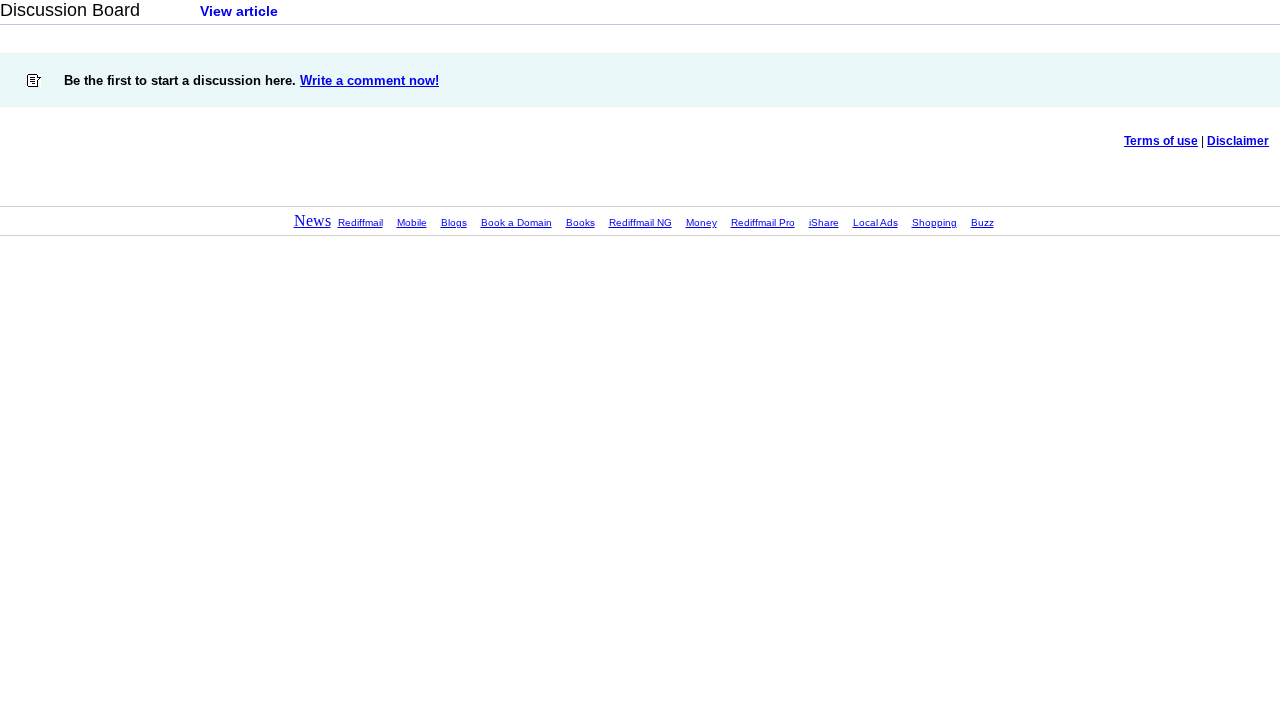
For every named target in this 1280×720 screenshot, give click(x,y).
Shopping (934, 222)
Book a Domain (516, 222)
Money (701, 222)
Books (580, 222)
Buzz (982, 222)
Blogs (454, 222)
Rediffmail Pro (763, 222)
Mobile (412, 222)
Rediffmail (360, 222)
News (312, 220)
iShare (824, 222)
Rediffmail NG (640, 222)
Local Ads (875, 222)
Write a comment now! (369, 80)
